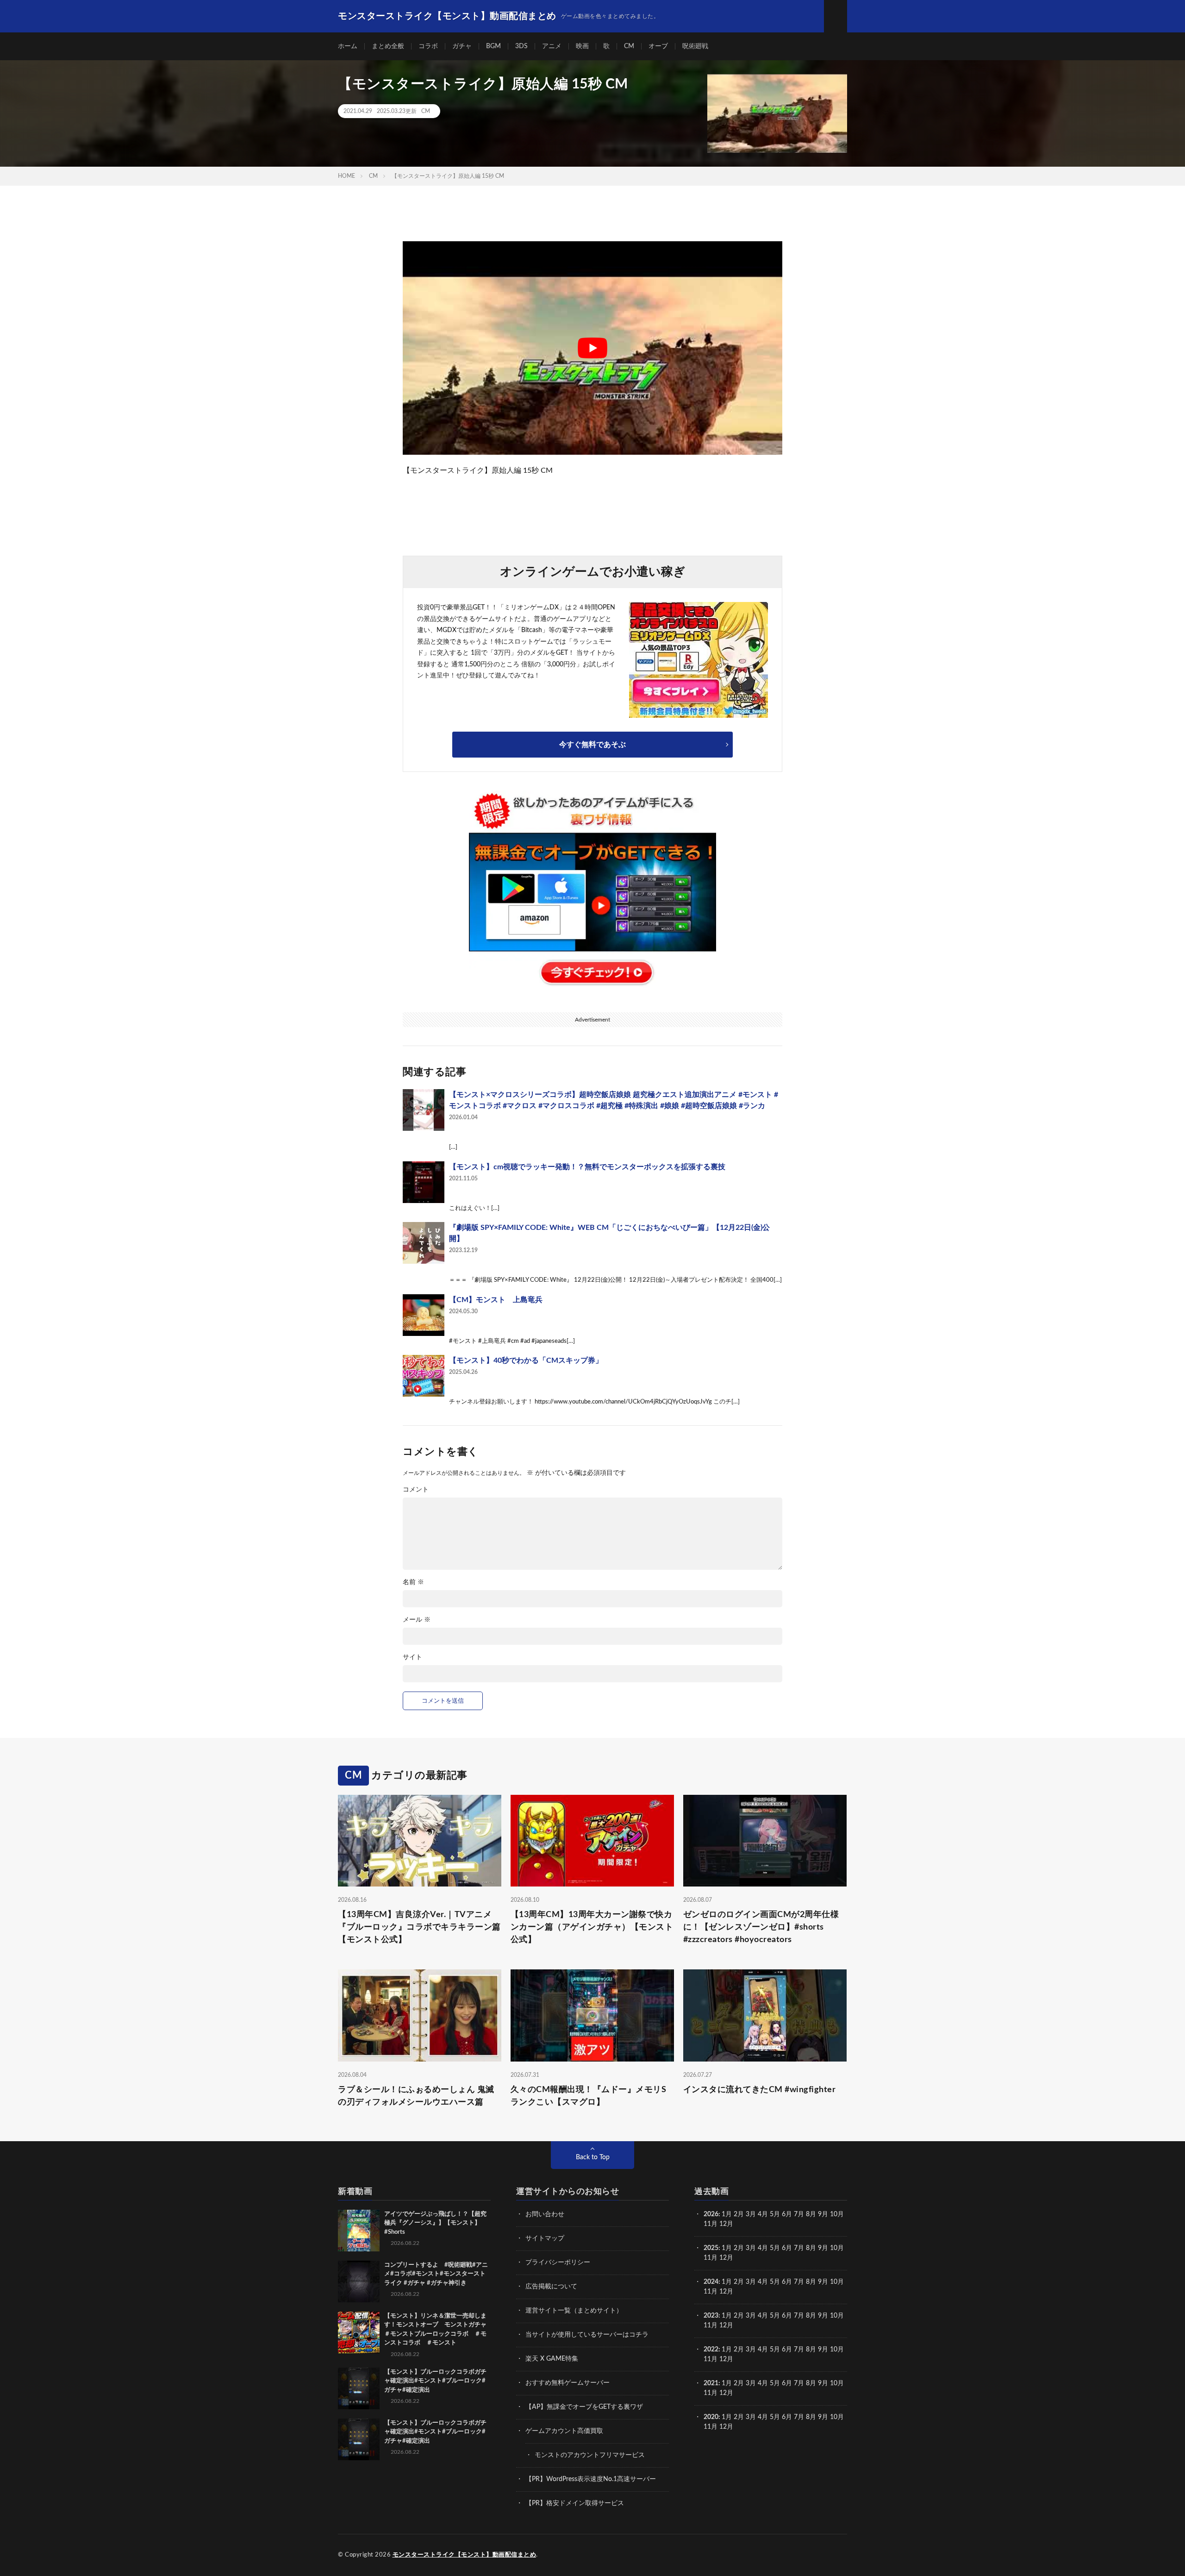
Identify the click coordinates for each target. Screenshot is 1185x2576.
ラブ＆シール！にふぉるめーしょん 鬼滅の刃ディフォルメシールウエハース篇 (416, 2096)
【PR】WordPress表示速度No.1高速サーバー (591, 2479)
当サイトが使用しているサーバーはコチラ (587, 2335)
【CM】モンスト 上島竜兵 (496, 1300)
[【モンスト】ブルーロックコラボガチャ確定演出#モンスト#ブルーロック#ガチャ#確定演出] (359, 2388)
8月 (811, 2214)
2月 (739, 2214)
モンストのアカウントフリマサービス (590, 2455)
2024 (711, 2282)
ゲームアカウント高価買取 (564, 2431)
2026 (711, 2214)
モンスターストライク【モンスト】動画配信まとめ (465, 2555)
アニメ (552, 46)
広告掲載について (551, 2287)
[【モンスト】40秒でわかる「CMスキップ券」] (424, 1376)
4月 (763, 2214)
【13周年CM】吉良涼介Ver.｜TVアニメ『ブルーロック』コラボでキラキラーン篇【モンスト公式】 (419, 1927)
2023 (711, 2316)
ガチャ (462, 46)
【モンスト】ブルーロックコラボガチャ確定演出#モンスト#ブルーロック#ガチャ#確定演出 (435, 2381)
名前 (413, 1582)
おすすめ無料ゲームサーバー (568, 2383)
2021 (711, 2383)
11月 (711, 2258)
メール (417, 1620)
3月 (751, 2214)
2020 (711, 2417)
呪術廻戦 (695, 46)
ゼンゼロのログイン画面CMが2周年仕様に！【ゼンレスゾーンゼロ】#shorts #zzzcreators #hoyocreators (761, 1927)
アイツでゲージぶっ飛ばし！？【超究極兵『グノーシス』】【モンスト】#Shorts (435, 2223)
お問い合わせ (545, 2214)
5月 (775, 2214)
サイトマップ (545, 2238)
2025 (711, 2248)
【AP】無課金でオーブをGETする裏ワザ (584, 2407)
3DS (521, 46)
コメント (416, 1490)
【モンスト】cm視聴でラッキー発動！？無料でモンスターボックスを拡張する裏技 (587, 1167)
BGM (493, 46)
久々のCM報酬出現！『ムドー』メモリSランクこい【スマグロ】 (589, 2096)
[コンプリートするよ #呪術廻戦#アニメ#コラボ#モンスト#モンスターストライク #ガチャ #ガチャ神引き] (359, 2281)
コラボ (428, 46)
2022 (711, 2350)
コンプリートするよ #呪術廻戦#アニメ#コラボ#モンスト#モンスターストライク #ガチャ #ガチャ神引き (436, 2274)
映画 (582, 46)
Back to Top (593, 2157)
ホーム (348, 46)
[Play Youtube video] (592, 348)
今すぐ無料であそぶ (592, 745)
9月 (823, 2248)
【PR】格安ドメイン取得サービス (575, 2503)
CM (629, 46)
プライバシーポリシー (558, 2263)
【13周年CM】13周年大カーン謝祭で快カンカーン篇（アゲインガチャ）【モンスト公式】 (592, 1927)
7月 (799, 2214)
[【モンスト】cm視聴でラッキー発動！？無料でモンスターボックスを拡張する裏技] (424, 1182)
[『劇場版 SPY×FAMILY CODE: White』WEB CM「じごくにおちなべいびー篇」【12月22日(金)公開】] (424, 1243)
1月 (727, 2214)
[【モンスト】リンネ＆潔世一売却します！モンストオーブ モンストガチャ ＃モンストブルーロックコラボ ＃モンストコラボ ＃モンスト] (359, 2332)
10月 (837, 2248)
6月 (787, 2214)
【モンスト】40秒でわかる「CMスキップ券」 (526, 1360)
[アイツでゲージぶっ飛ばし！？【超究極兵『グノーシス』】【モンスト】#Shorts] (359, 2231)
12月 (726, 2258)
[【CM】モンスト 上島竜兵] (424, 1315)
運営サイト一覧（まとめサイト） (574, 2311)
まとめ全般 (388, 46)
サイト (412, 1657)
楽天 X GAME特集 (552, 2359)
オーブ (658, 46)
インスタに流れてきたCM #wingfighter (760, 2090)
